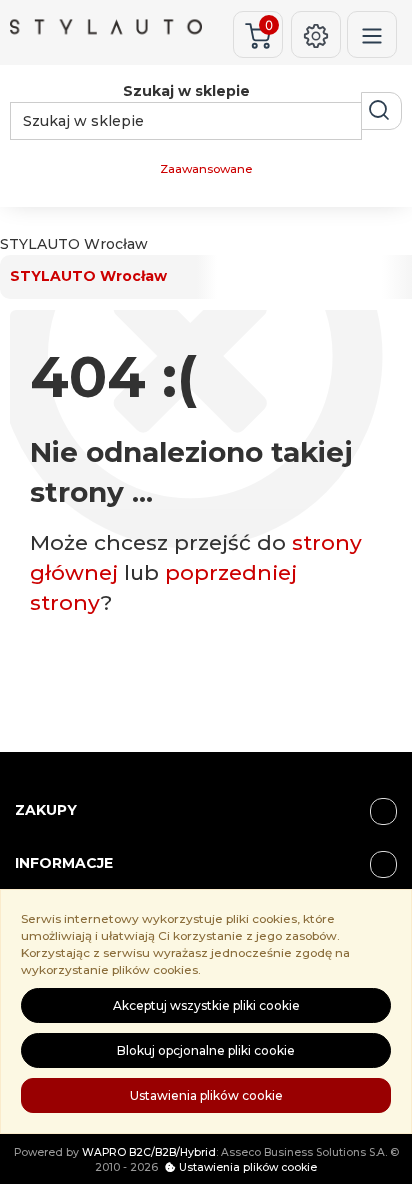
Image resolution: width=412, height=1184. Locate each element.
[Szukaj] (381, 111)
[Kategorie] (372, 34)
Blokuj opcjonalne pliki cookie (206, 1050)
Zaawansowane (206, 169)
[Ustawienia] (316, 34)
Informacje (64, 863)
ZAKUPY (46, 810)
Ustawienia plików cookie (206, 1095)
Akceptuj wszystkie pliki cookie (206, 1005)
